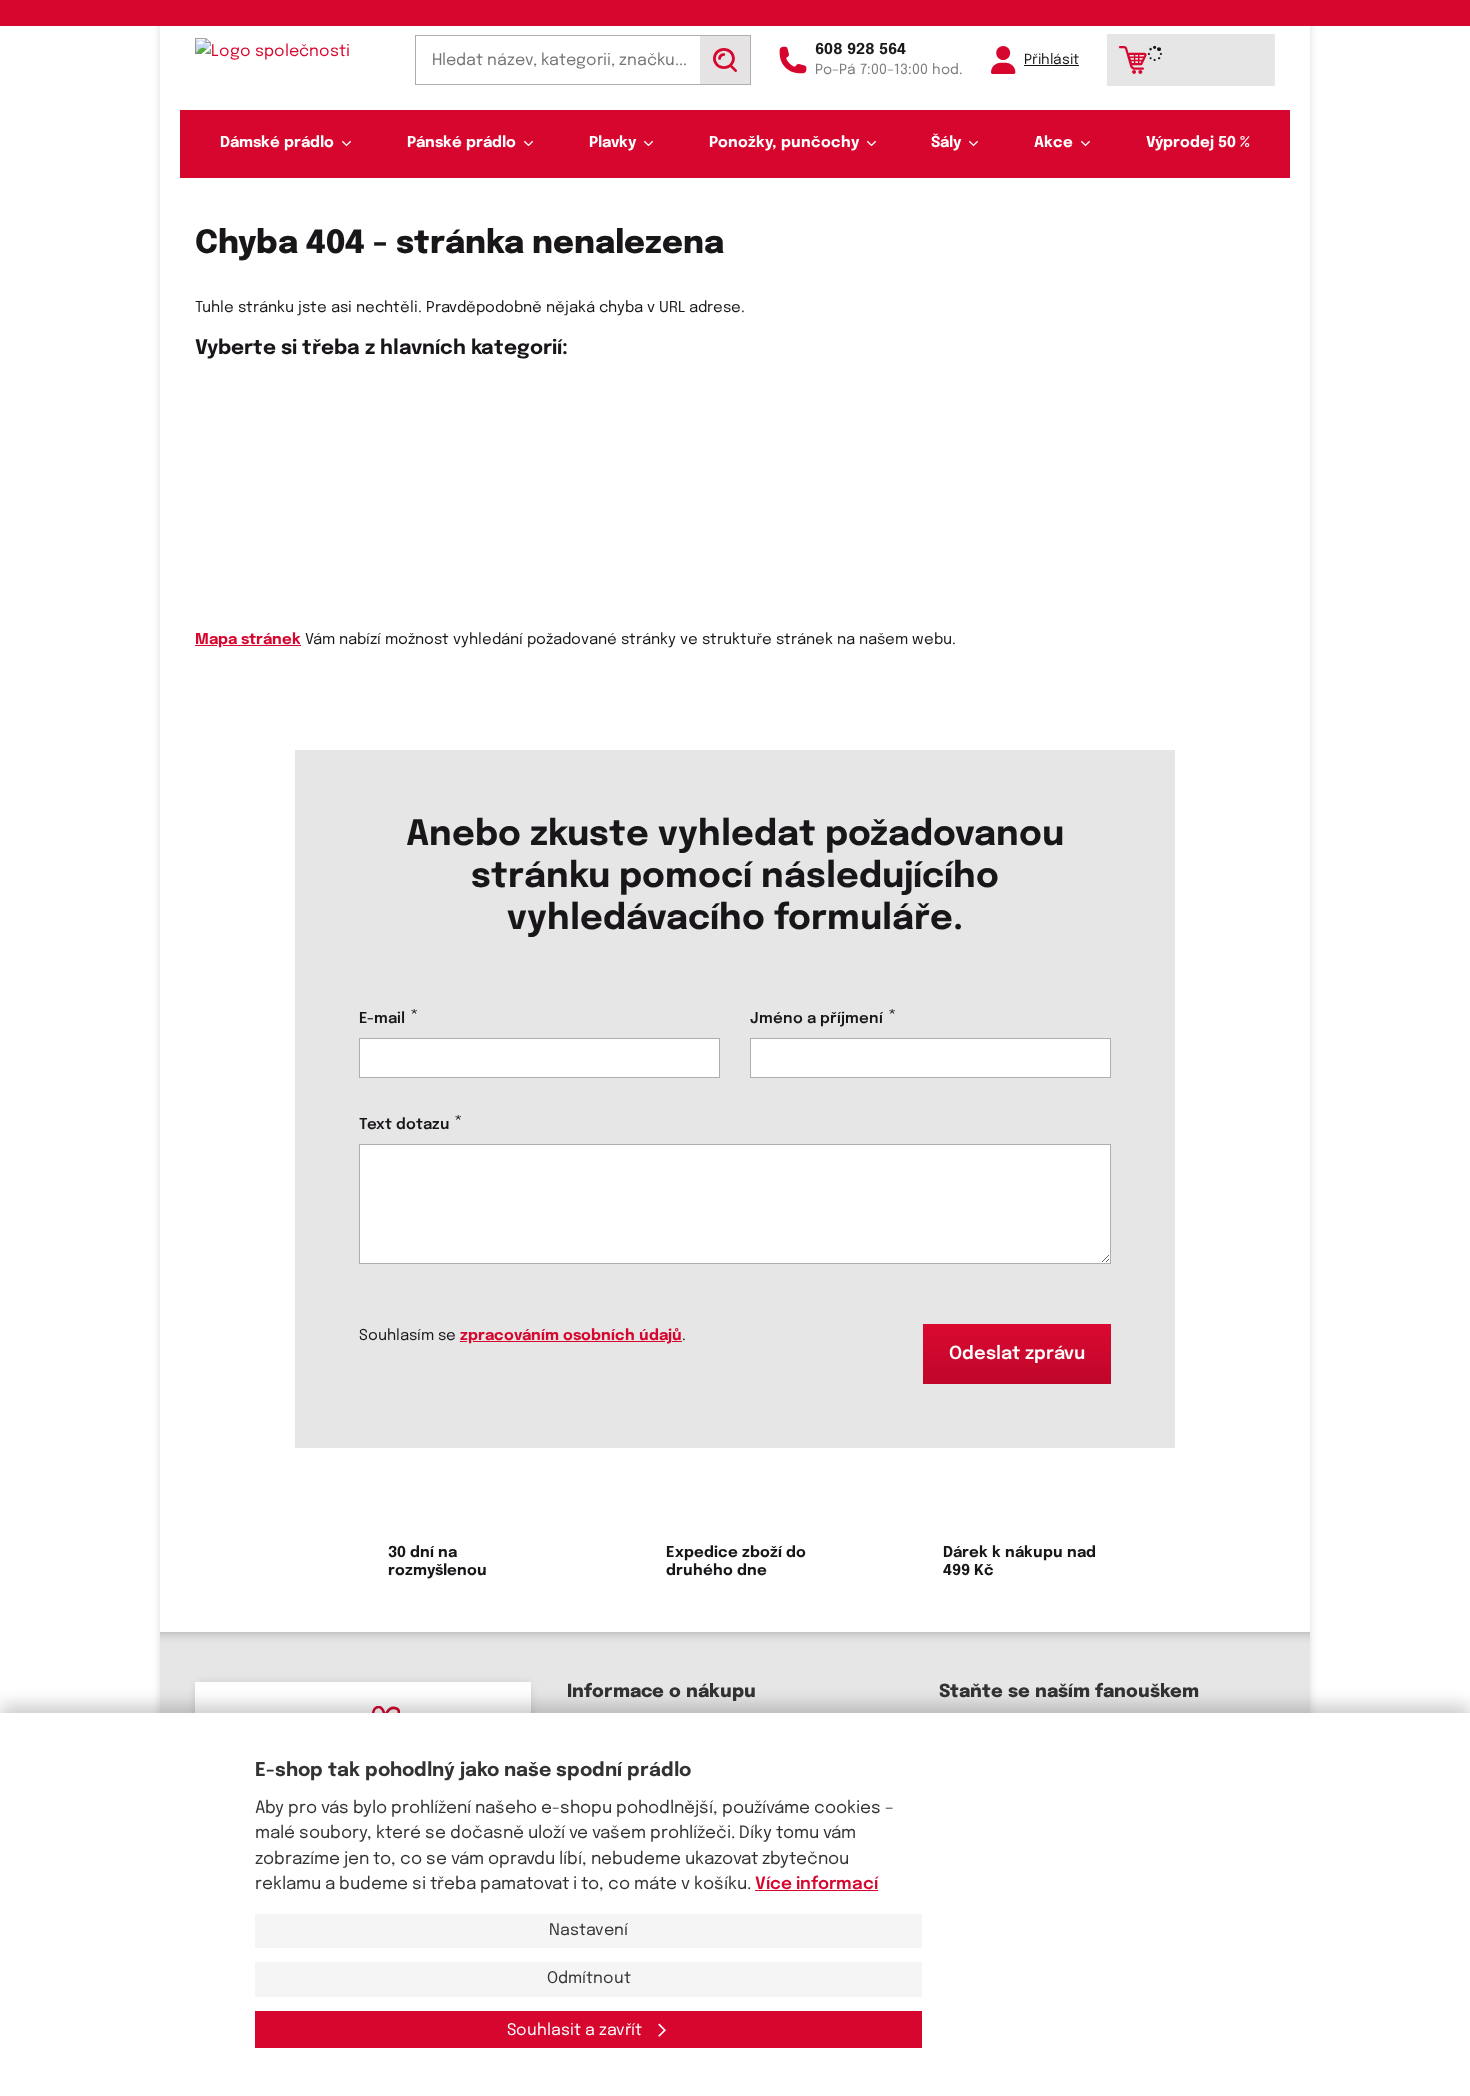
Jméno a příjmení (816, 1019)
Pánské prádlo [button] (461, 143)
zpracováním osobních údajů (571, 1336)
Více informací (816, 1884)
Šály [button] (946, 143)
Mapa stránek (248, 640)
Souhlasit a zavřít (576, 2030)
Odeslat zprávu (1017, 1354)
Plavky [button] (612, 143)
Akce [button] (1053, 143)
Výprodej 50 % (1198, 143)
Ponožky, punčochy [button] (784, 143)
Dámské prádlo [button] (277, 143)
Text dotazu (404, 1125)
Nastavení (588, 1930)
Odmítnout (589, 1978)
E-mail (382, 1019)
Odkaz (218, 465)
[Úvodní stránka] (291, 51)
